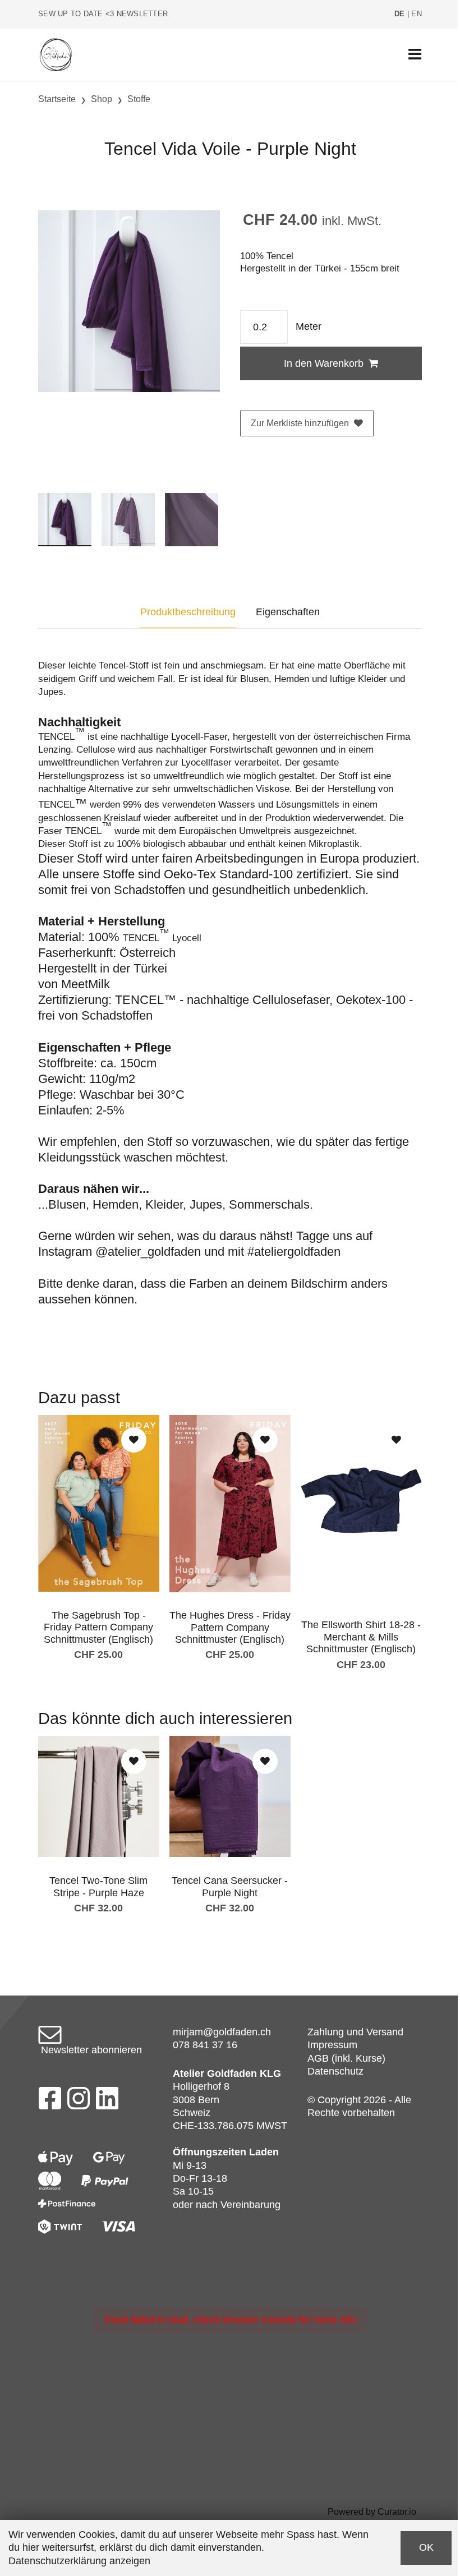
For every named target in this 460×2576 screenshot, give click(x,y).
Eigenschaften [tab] (288, 612)
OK (426, 2547)
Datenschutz (335, 2071)
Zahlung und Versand (355, 2032)
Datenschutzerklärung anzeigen (79, 2561)
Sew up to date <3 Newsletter (103, 14)
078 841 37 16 (205, 2045)
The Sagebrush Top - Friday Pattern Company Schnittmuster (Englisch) (98, 1627)
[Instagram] (79, 2102)
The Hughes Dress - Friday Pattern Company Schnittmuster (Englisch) (230, 1627)
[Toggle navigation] (415, 55)
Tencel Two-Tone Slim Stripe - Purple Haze (98, 1887)
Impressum (332, 2045)
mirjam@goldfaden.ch (222, 2032)
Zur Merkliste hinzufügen (300, 423)
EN (417, 14)
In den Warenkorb (324, 363)
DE (400, 14)
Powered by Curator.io (372, 2512)
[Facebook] (50, 2102)
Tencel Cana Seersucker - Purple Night (230, 1887)
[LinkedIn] (107, 2102)
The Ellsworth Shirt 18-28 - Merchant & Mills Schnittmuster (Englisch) (361, 1637)
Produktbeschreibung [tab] (188, 612)
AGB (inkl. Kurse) (346, 2058)
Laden (264, 2152)
